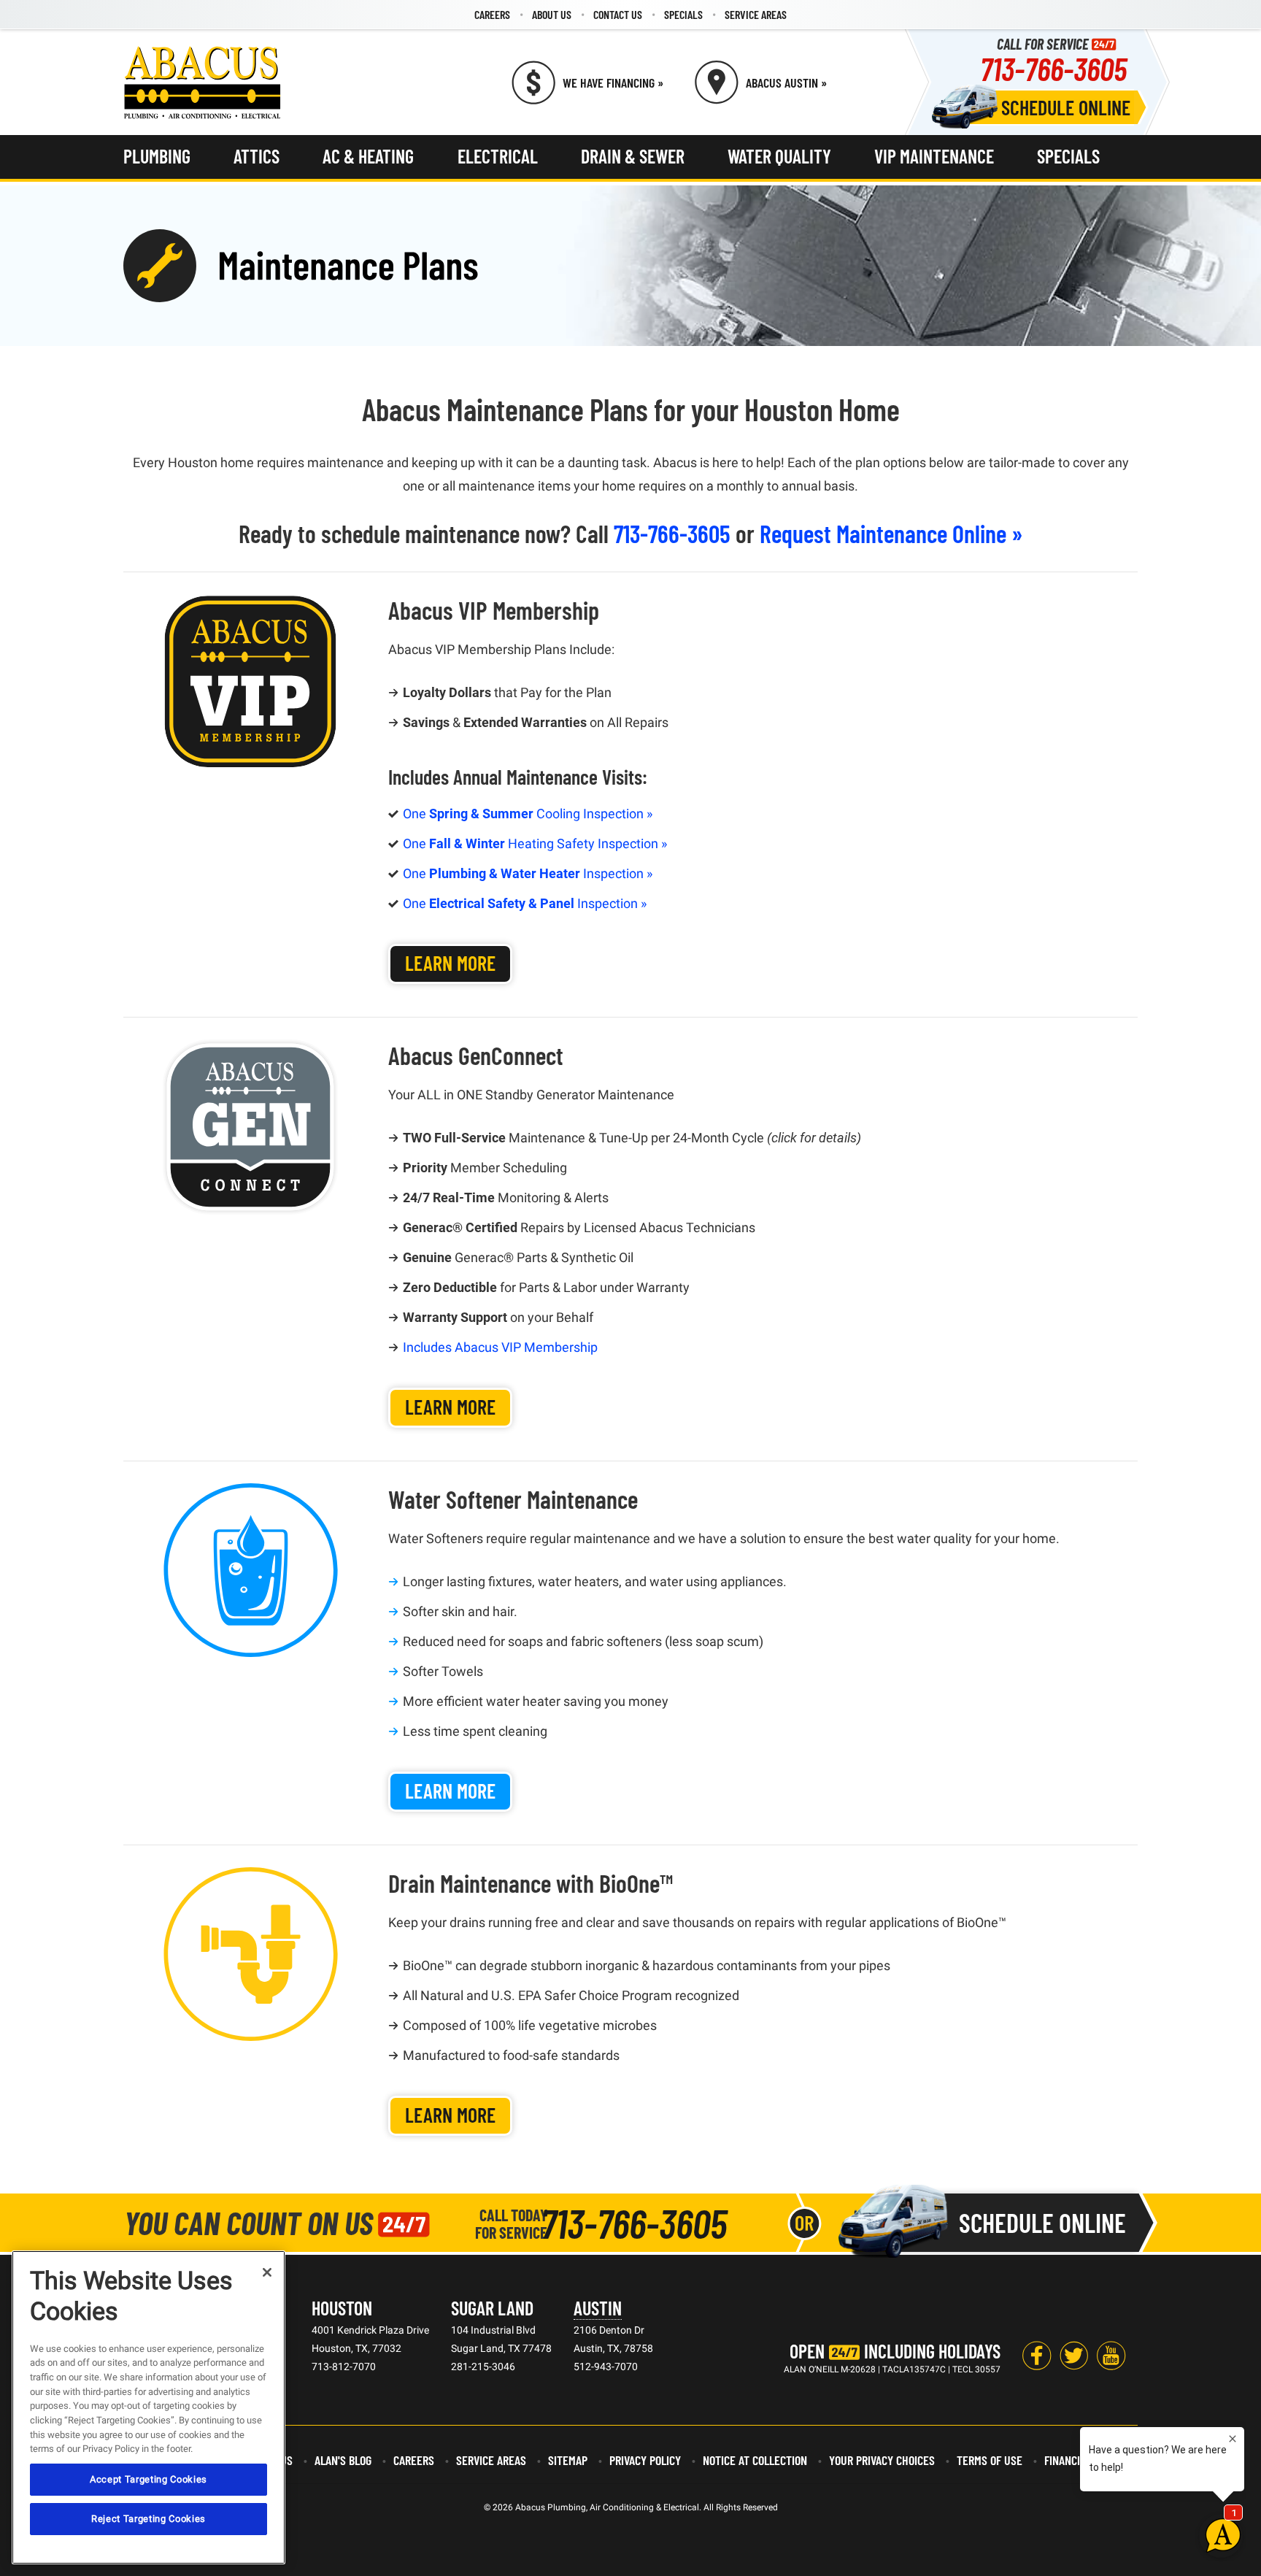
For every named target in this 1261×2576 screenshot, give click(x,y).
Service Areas (756, 14)
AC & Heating (368, 156)
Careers (492, 14)
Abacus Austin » (786, 82)
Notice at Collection (755, 2460)
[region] (149, 2407)
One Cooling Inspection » (528, 814)
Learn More (450, 963)
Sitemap (568, 2460)
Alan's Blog (343, 2460)
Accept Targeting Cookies (149, 2479)
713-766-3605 (1053, 68)
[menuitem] (492, 15)
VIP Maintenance (934, 156)
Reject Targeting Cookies (149, 2519)
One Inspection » (528, 873)
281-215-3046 (483, 2367)
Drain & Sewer (633, 156)
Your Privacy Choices (882, 2460)
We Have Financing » (613, 82)
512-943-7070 (606, 2367)
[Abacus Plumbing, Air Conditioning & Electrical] (203, 82)
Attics (257, 156)
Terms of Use (990, 2460)
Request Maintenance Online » (891, 533)
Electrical (498, 156)
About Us (552, 14)
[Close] (267, 2272)
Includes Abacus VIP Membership (500, 1347)
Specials (683, 14)
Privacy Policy (645, 2460)
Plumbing (157, 156)
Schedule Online (1066, 107)
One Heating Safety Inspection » (535, 843)
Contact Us (618, 14)
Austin (598, 2308)
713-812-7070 (344, 2367)
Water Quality (779, 156)
